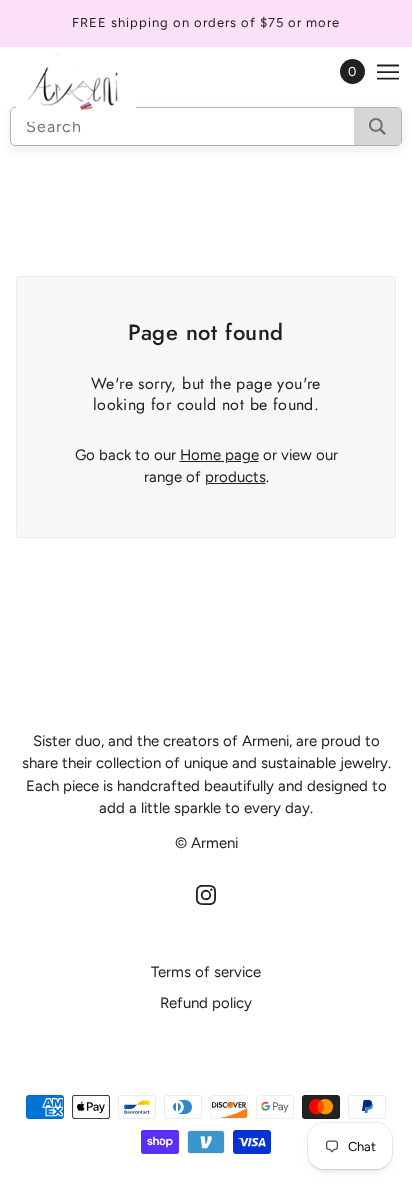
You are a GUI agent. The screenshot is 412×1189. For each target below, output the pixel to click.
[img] (206, 894)
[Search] (377, 126)
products (235, 477)
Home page (219, 455)
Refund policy (206, 1003)
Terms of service (206, 972)
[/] (96, 87)
